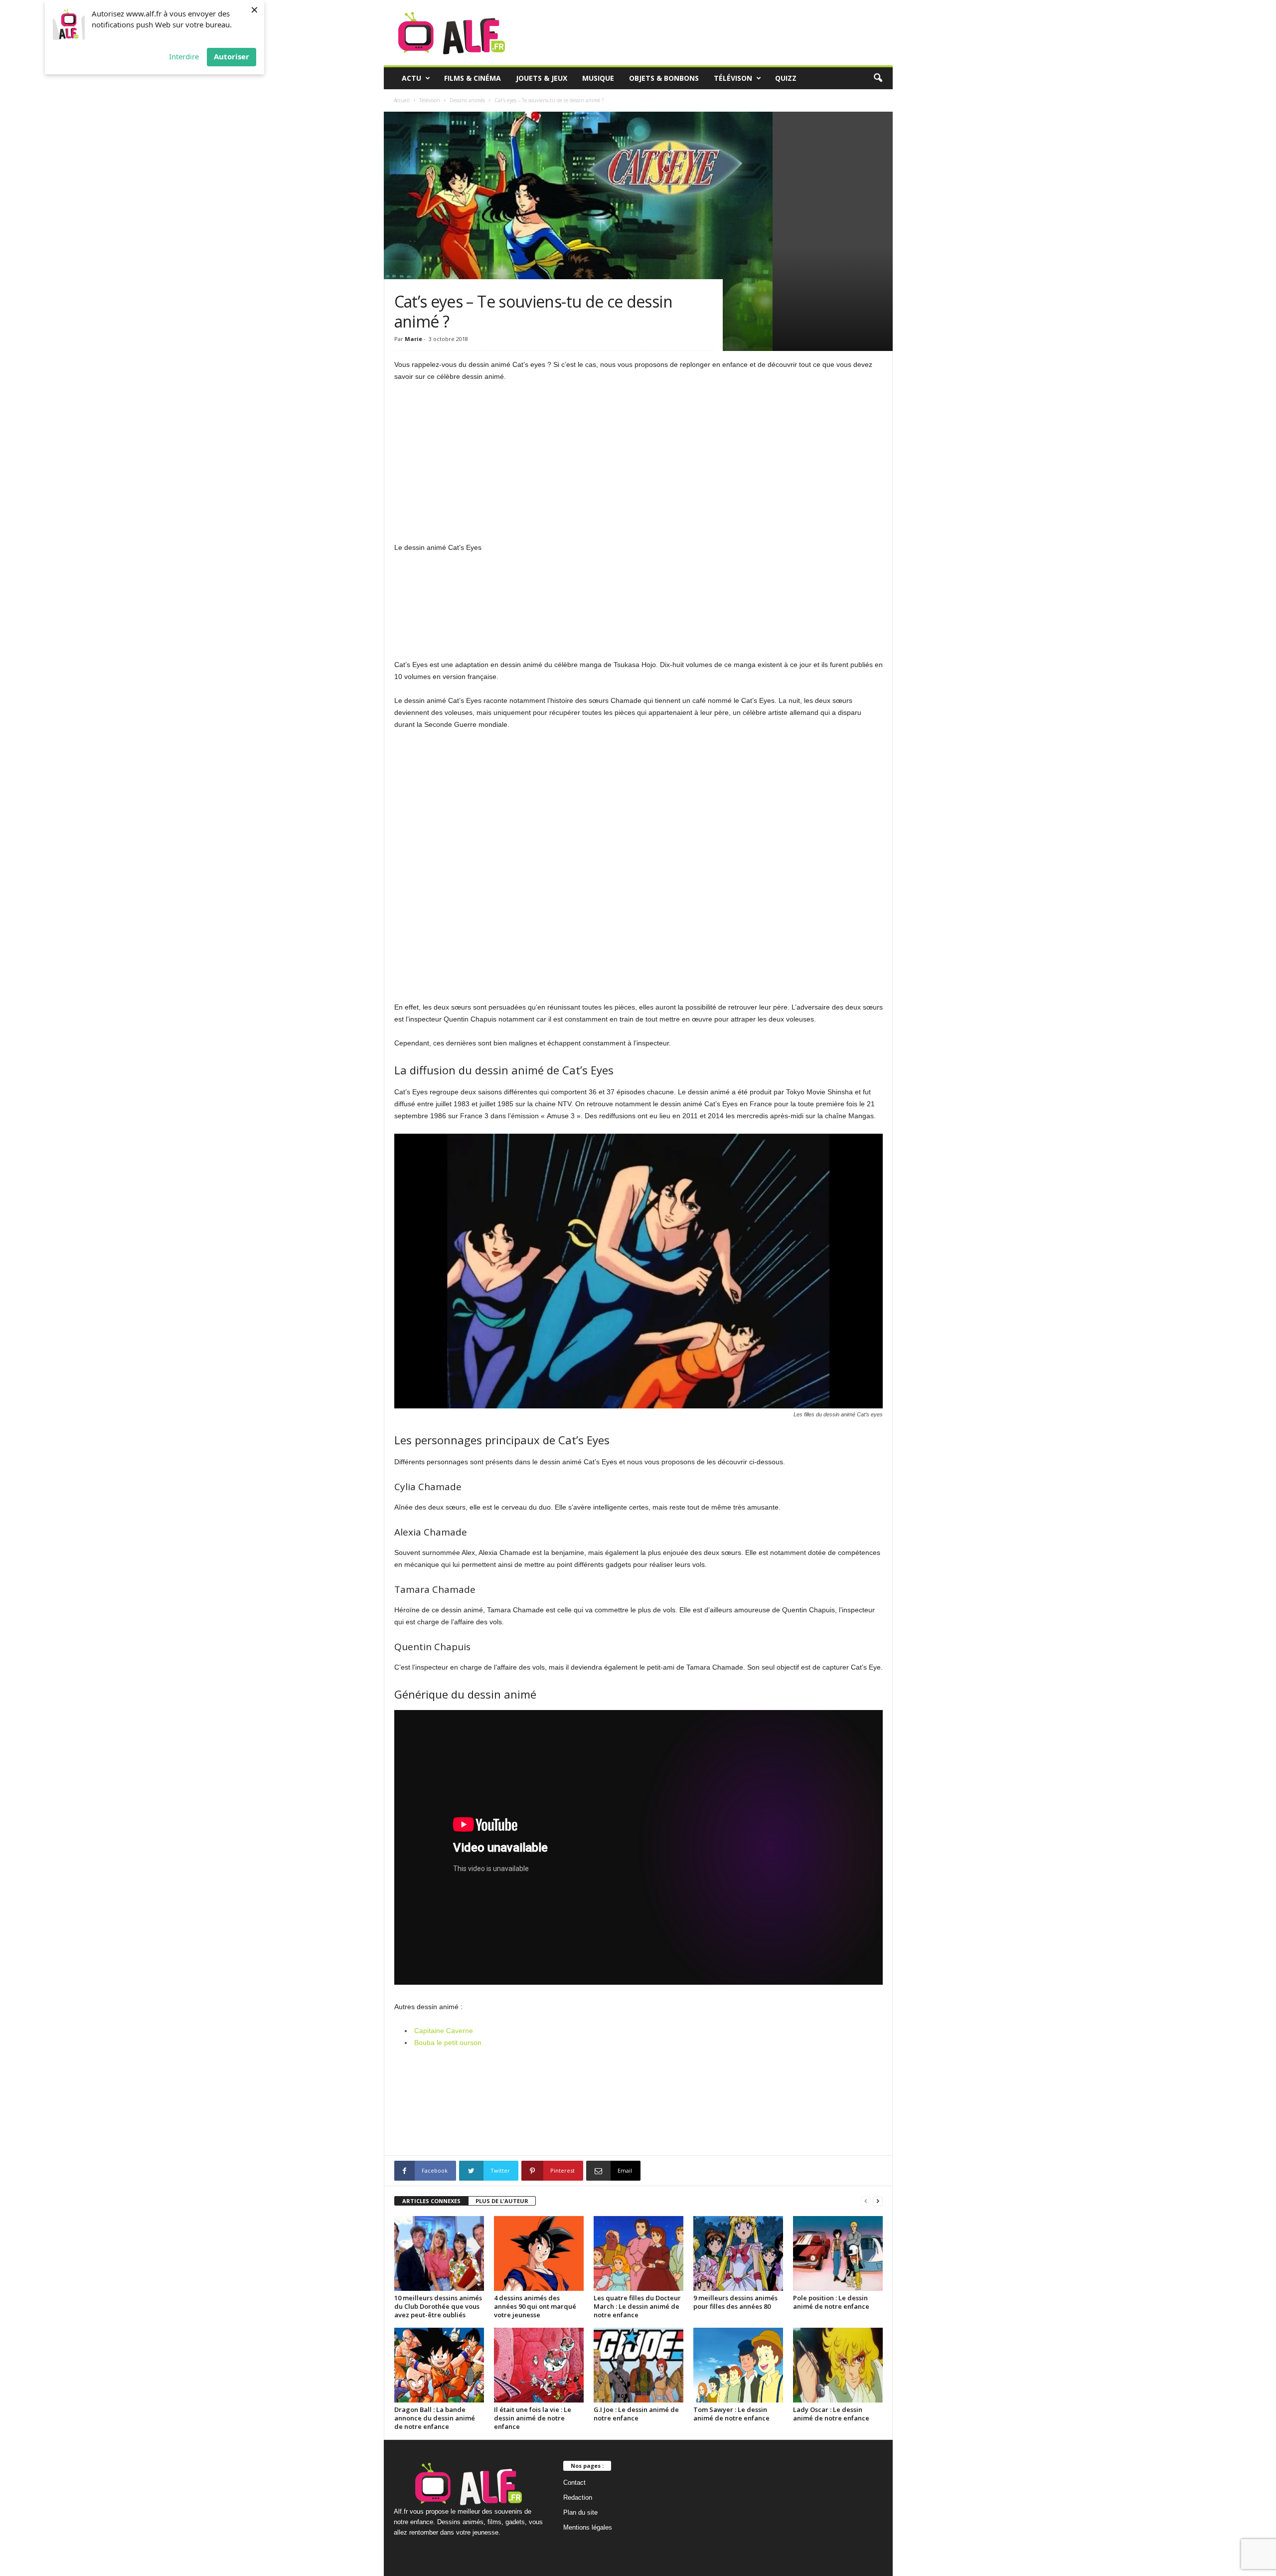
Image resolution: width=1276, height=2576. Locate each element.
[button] (878, 78)
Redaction (578, 2497)
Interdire (184, 56)
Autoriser (232, 56)
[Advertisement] (638, 464)
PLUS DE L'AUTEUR (502, 2201)
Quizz (786, 78)
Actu (411, 78)
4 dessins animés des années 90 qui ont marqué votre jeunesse (535, 2306)
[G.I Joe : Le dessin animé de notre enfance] (638, 2365)
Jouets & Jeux (542, 78)
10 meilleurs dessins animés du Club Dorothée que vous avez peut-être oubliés (438, 2306)
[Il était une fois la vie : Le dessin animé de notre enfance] (539, 2365)
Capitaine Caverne (444, 2031)
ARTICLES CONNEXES (431, 2201)
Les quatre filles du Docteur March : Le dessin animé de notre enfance (637, 2306)
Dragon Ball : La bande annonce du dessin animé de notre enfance (435, 2418)
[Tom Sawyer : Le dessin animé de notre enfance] (738, 2365)
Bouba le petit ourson (448, 2043)
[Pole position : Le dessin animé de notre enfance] (838, 2253)
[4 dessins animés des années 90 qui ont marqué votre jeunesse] (539, 2253)
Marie (413, 339)
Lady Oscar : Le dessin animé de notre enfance (831, 2414)
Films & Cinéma (473, 78)
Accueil (402, 100)
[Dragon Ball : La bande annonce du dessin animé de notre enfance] (439, 2365)
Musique (598, 78)
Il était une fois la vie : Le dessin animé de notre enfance (533, 2418)
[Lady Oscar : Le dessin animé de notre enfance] (838, 2365)
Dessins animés (467, 100)
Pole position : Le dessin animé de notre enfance (831, 2302)
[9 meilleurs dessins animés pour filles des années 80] (738, 2253)
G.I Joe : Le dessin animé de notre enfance (636, 2414)
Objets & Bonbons (664, 78)
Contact (574, 2483)
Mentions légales (588, 2527)
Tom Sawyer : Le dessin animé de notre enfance (731, 2414)
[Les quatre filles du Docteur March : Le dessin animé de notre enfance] (638, 2253)
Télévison (733, 78)
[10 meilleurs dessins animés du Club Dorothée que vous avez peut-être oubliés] (439, 2253)
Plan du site (580, 2512)
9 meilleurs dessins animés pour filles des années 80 (735, 2302)
